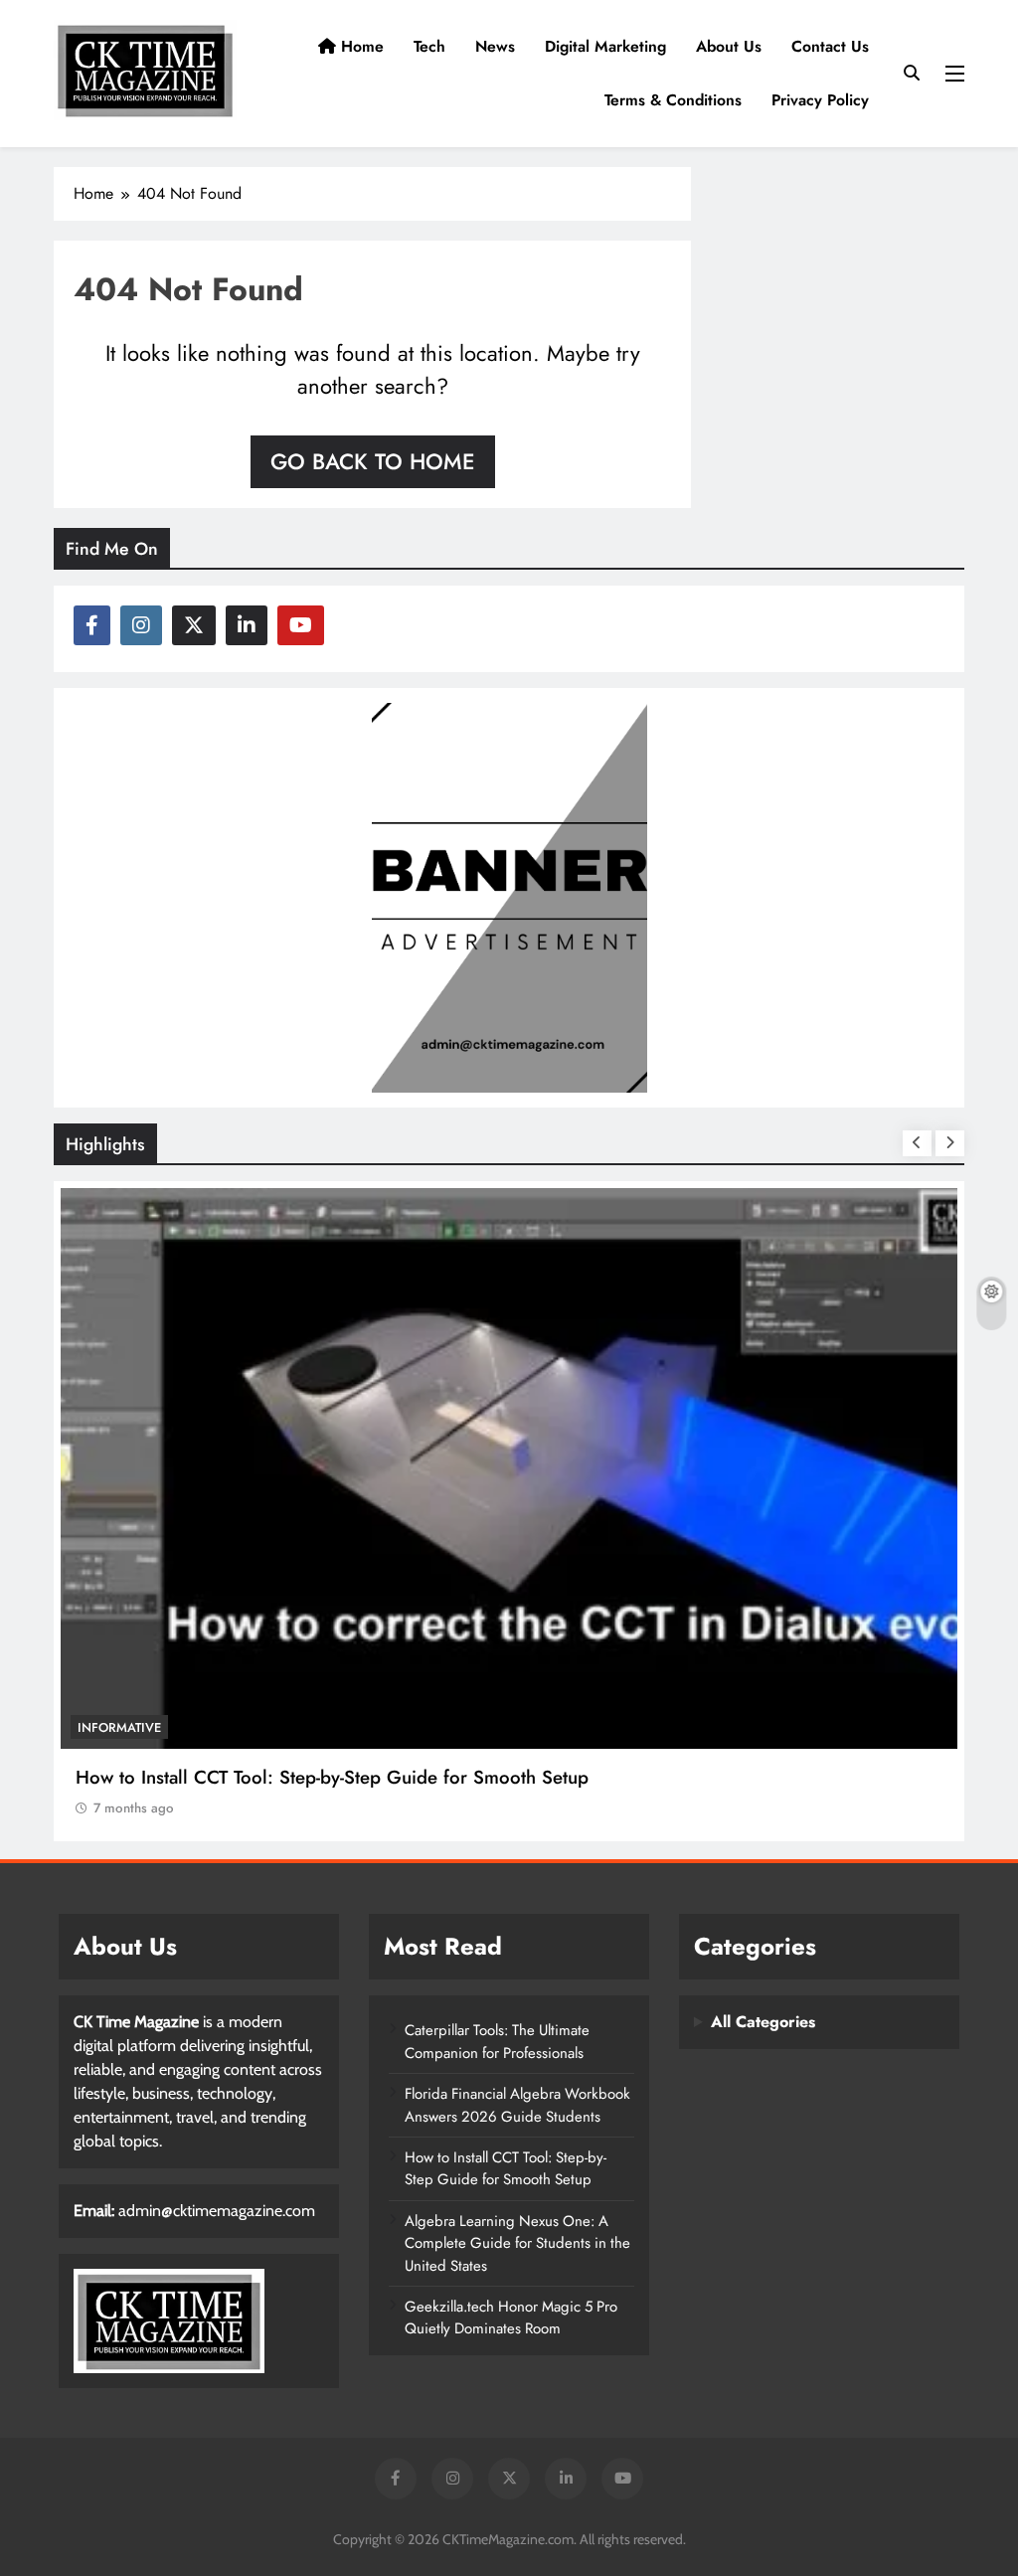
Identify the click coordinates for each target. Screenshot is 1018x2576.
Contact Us (830, 46)
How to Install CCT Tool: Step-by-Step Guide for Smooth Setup (332, 1777)
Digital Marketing (605, 46)
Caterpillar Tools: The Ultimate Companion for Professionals (497, 2041)
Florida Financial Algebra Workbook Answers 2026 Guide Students (517, 2105)
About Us (729, 46)
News (495, 46)
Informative (119, 1727)
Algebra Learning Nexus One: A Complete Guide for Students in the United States (517, 2243)
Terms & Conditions (673, 100)
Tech (429, 46)
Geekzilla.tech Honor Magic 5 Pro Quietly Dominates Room (511, 2318)
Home (360, 46)
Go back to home (373, 461)
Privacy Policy (820, 100)
